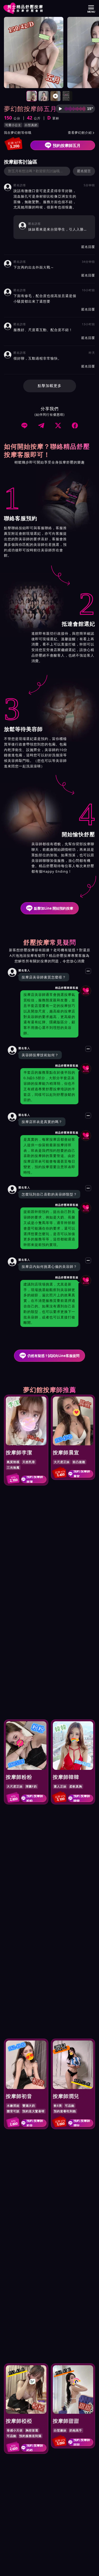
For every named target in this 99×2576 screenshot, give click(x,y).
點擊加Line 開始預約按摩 (54, 908)
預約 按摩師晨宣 (82, 1474)
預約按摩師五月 (67, 145)
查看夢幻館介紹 (81, 133)
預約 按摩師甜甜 (82, 2442)
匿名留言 (84, 171)
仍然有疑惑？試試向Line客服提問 (53, 1356)
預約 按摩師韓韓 (82, 1798)
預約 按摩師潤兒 (82, 2123)
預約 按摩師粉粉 (35, 1798)
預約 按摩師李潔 (35, 1479)
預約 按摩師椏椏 (35, 2448)
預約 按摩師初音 (35, 2123)
